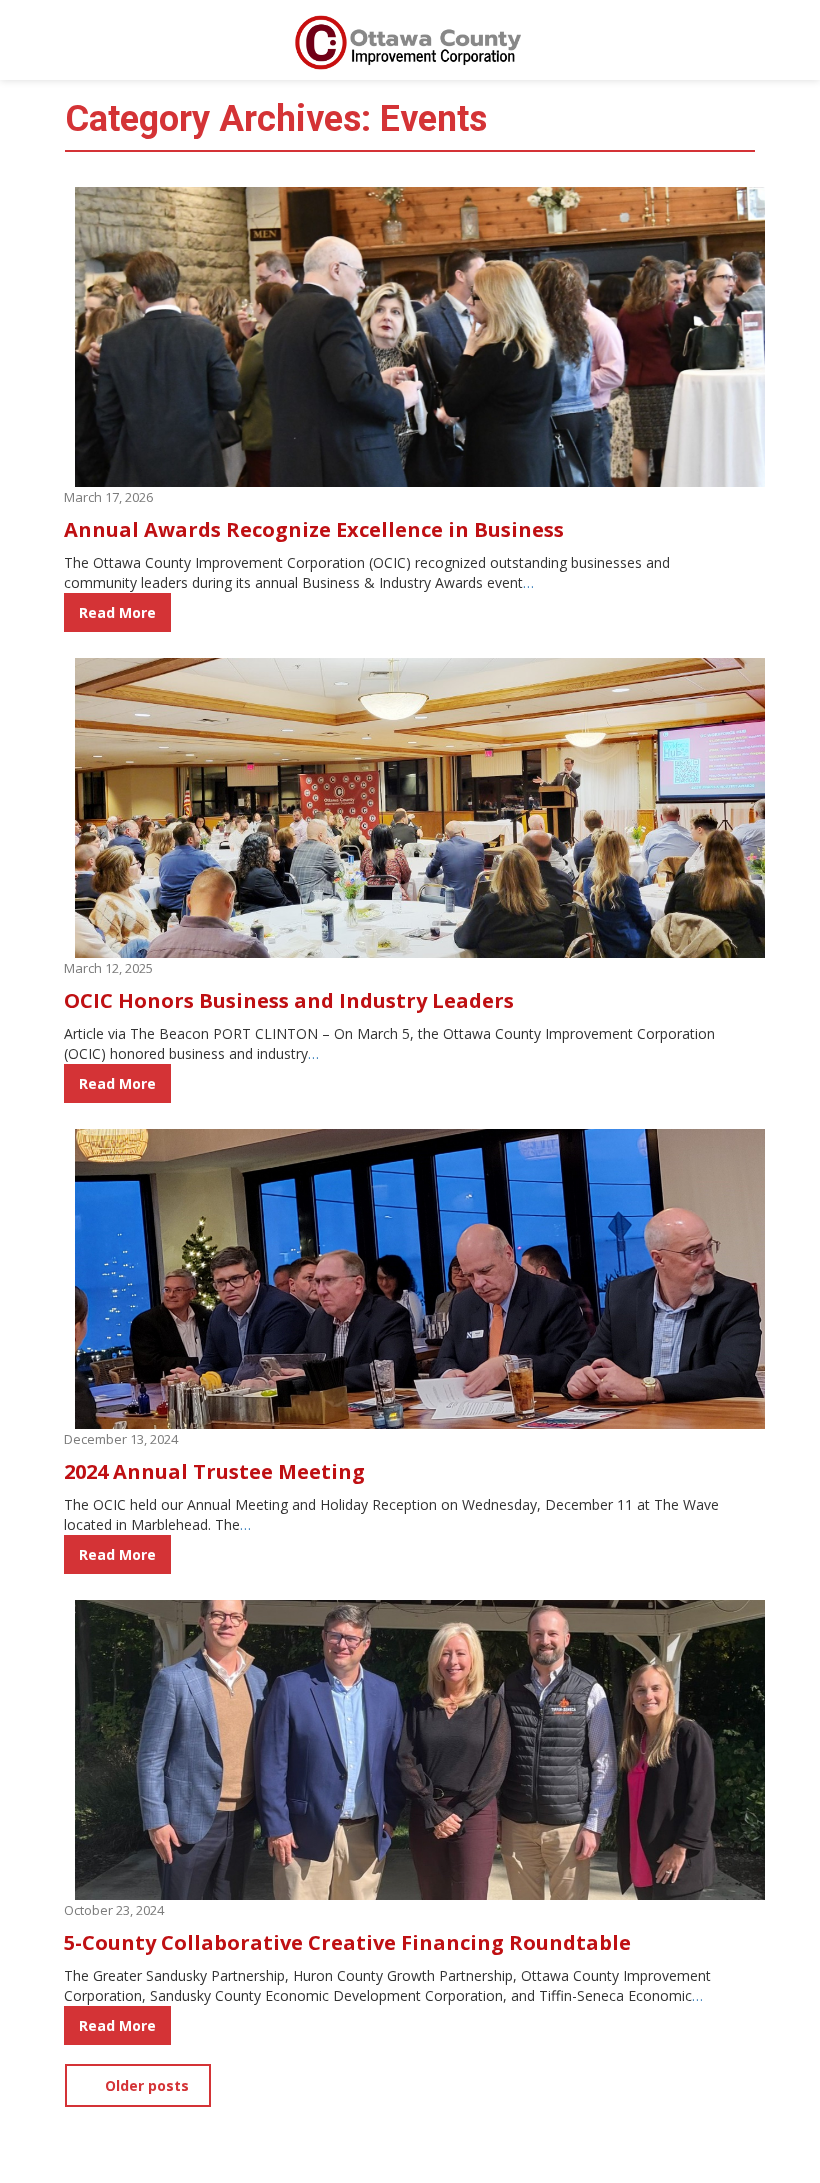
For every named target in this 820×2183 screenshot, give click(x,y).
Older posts (145, 2085)
